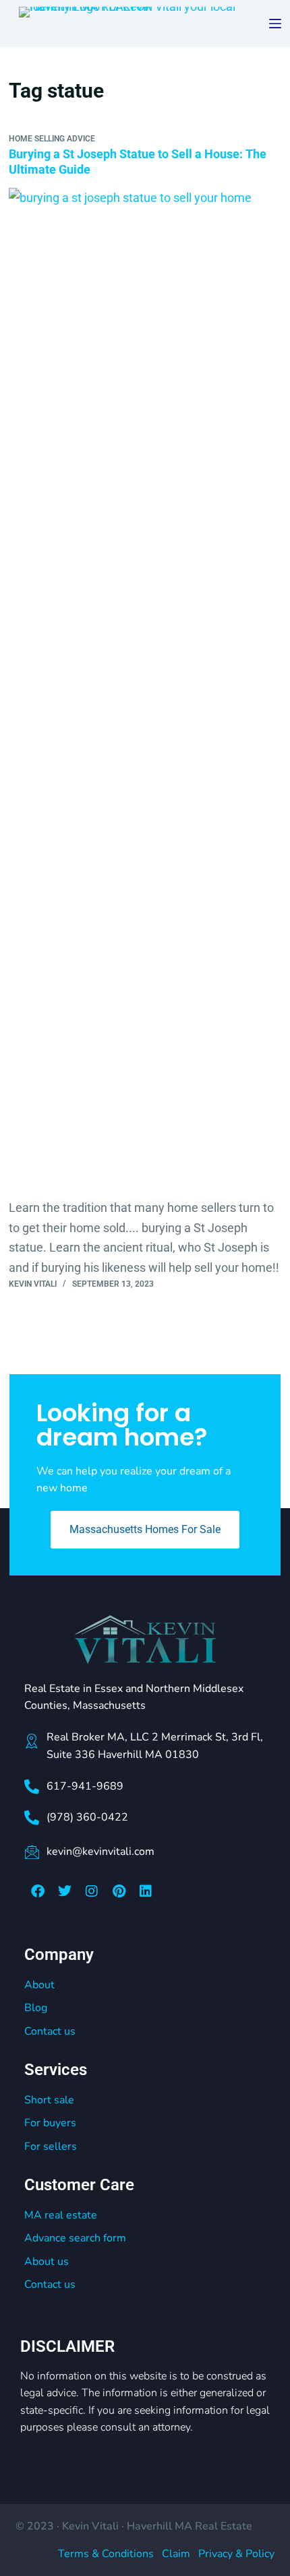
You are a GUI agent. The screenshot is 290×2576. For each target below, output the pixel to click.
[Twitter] (65, 1891)
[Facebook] (38, 1891)
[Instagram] (92, 1891)
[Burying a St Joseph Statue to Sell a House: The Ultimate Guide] (145, 693)
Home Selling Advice (52, 139)
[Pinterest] (119, 1891)
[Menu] (275, 24)
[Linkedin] (146, 1891)
